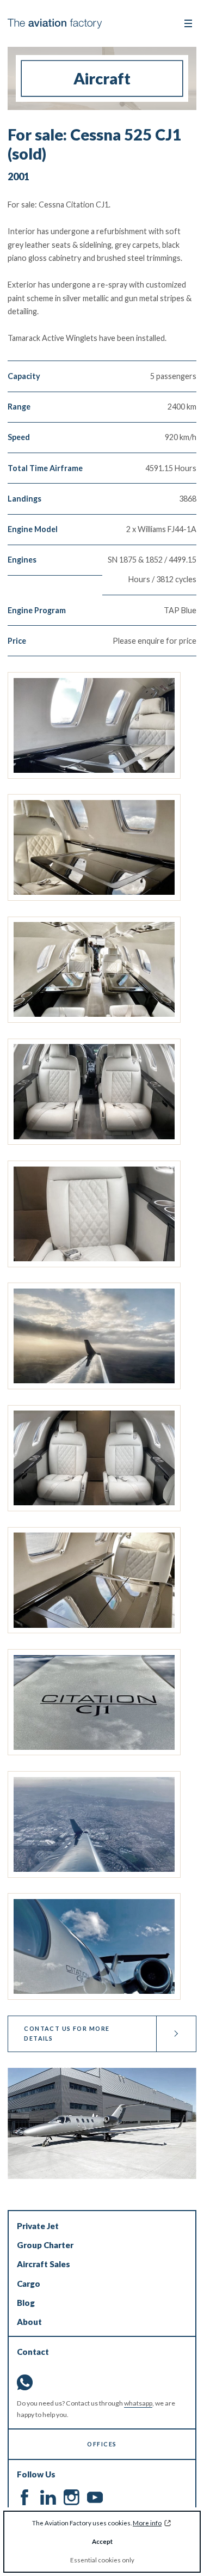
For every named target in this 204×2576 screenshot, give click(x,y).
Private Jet (38, 2226)
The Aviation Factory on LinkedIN (48, 2497)
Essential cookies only (102, 2560)
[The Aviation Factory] (55, 24)
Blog (26, 2303)
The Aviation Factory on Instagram (72, 2497)
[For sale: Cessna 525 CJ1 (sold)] (94, 725)
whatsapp (138, 2403)
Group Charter (45, 2245)
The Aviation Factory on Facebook (25, 2497)
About (29, 2322)
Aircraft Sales (44, 2264)
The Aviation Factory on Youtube (95, 2497)
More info (147, 2523)
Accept (102, 2541)
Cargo (29, 2284)
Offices (102, 2444)
